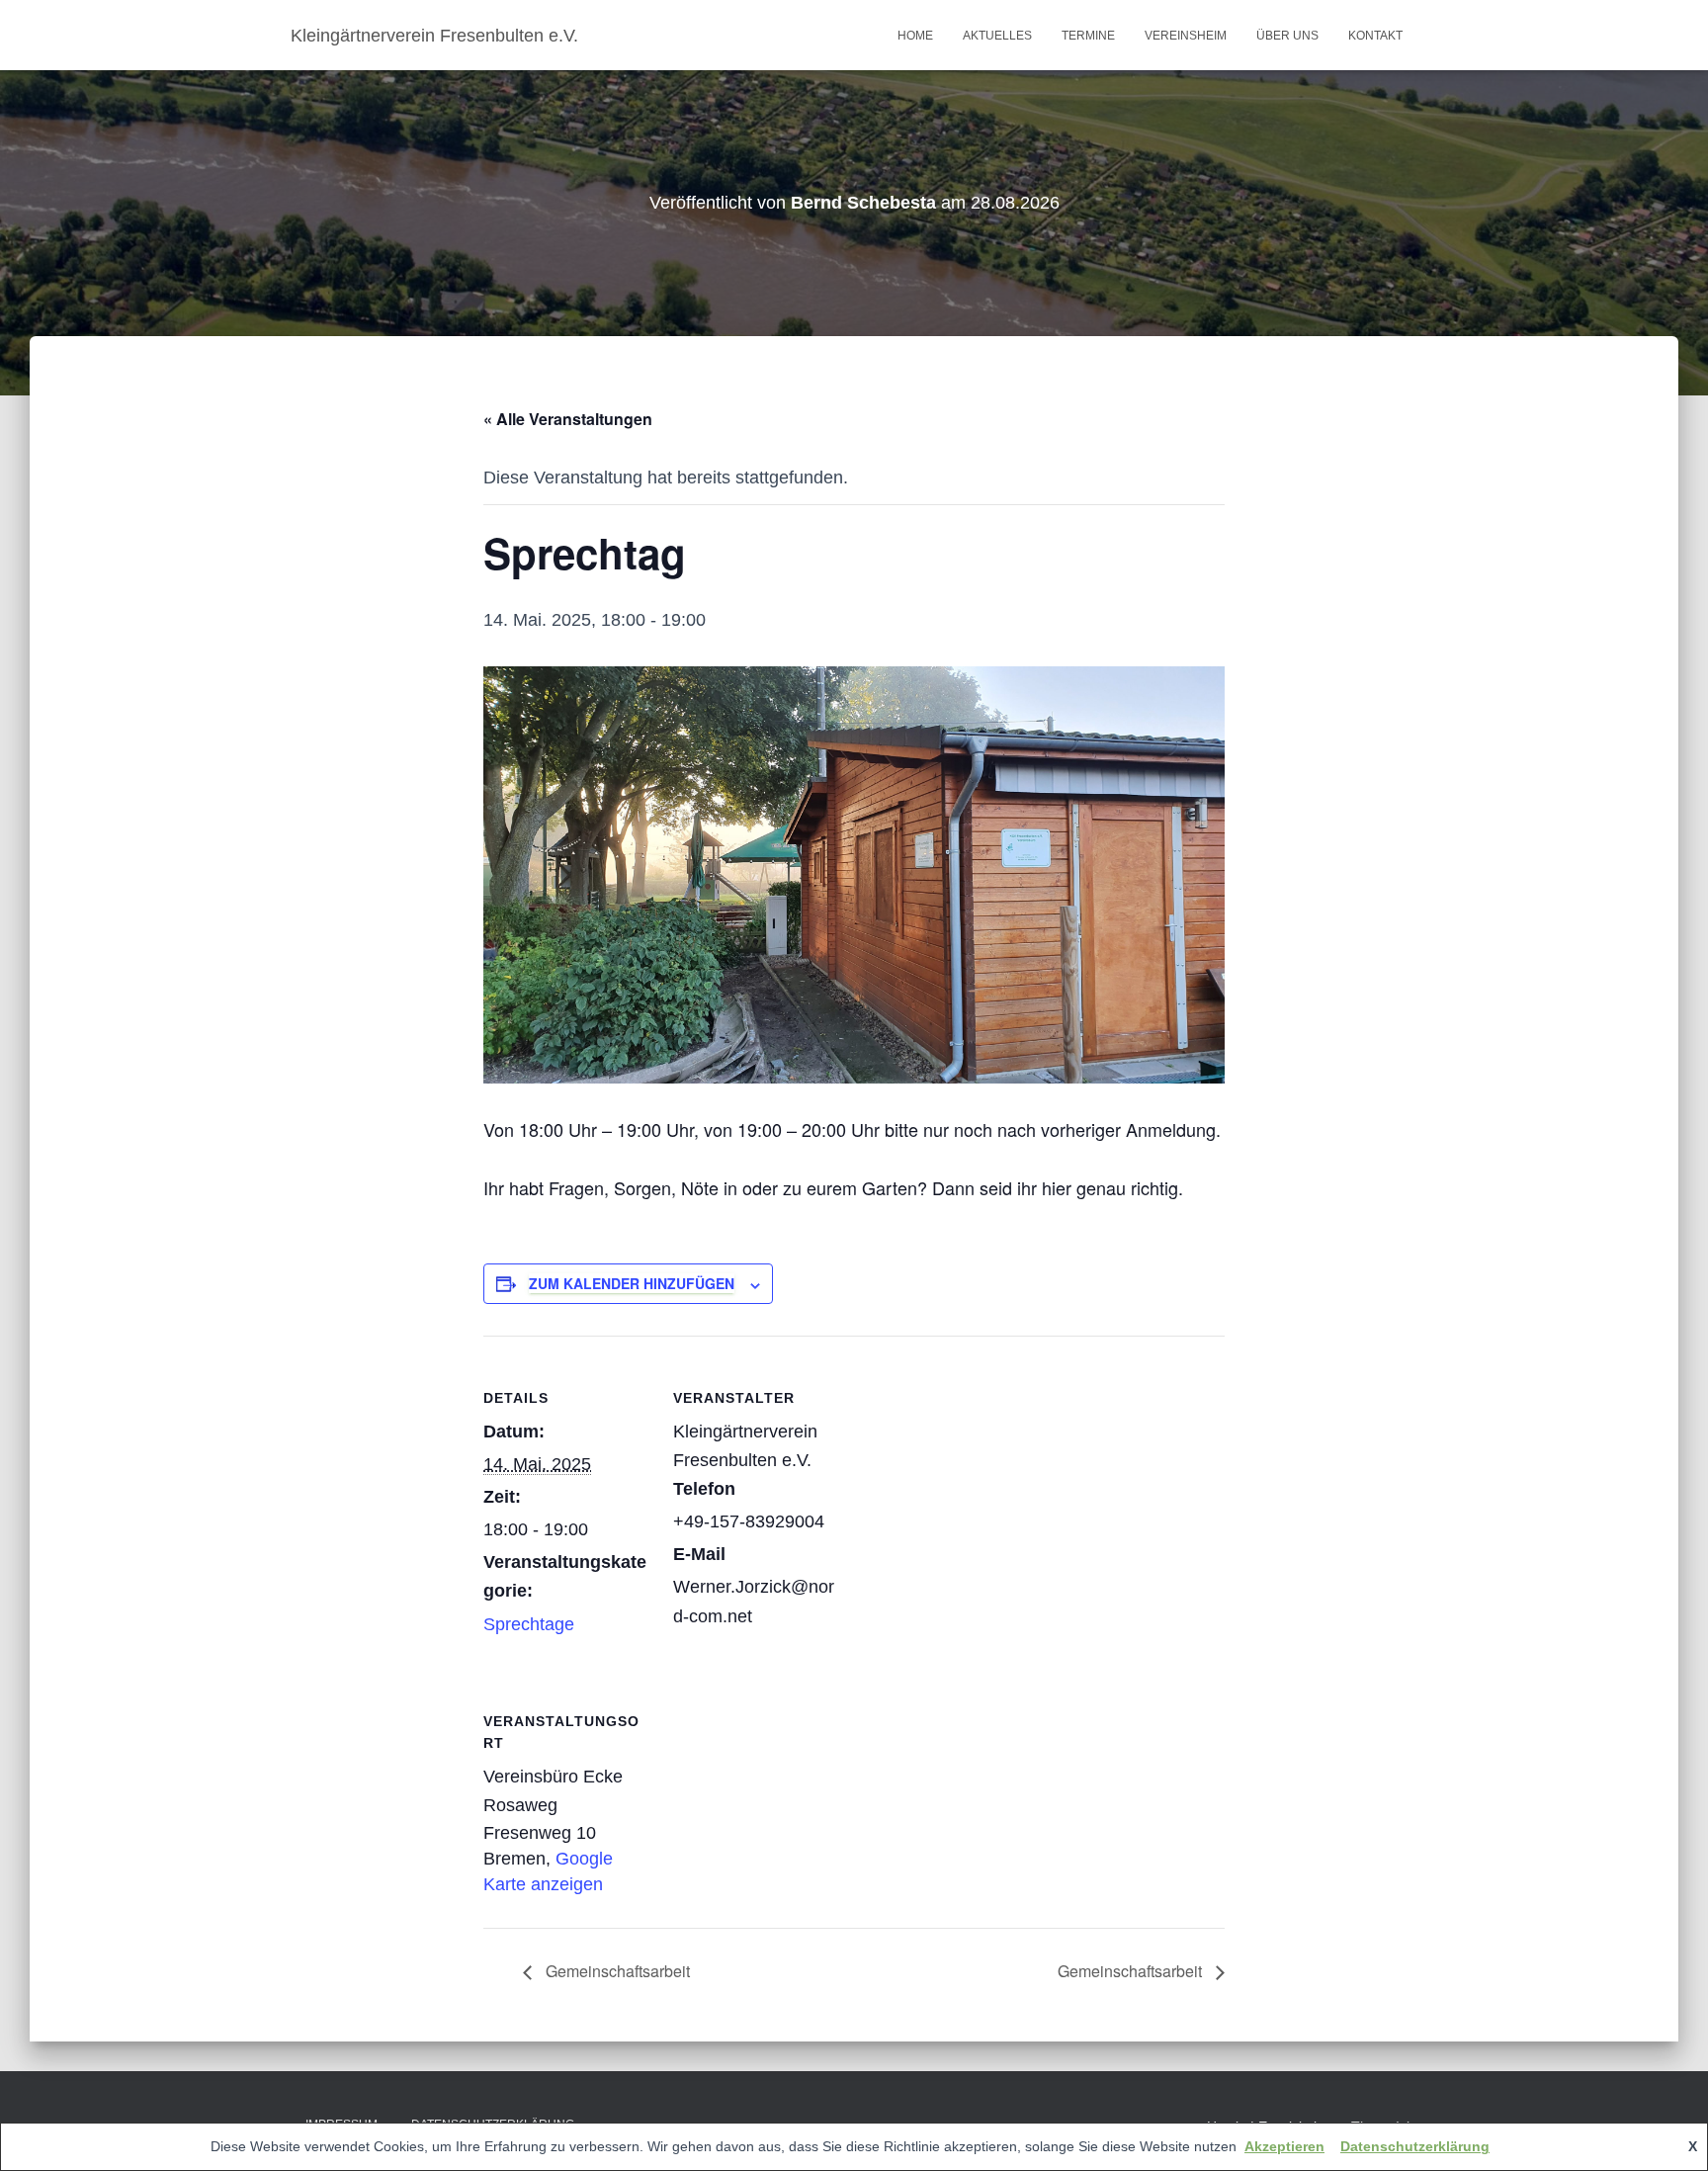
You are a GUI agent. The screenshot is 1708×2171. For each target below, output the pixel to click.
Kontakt (1375, 36)
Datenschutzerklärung (1415, 2146)
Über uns (1287, 36)
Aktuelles (997, 36)
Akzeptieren (1284, 2146)
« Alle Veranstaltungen (568, 419)
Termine (1088, 36)
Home (915, 36)
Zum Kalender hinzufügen (632, 1283)
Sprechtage (529, 1624)
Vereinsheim (1186, 36)
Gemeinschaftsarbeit (616, 1971)
